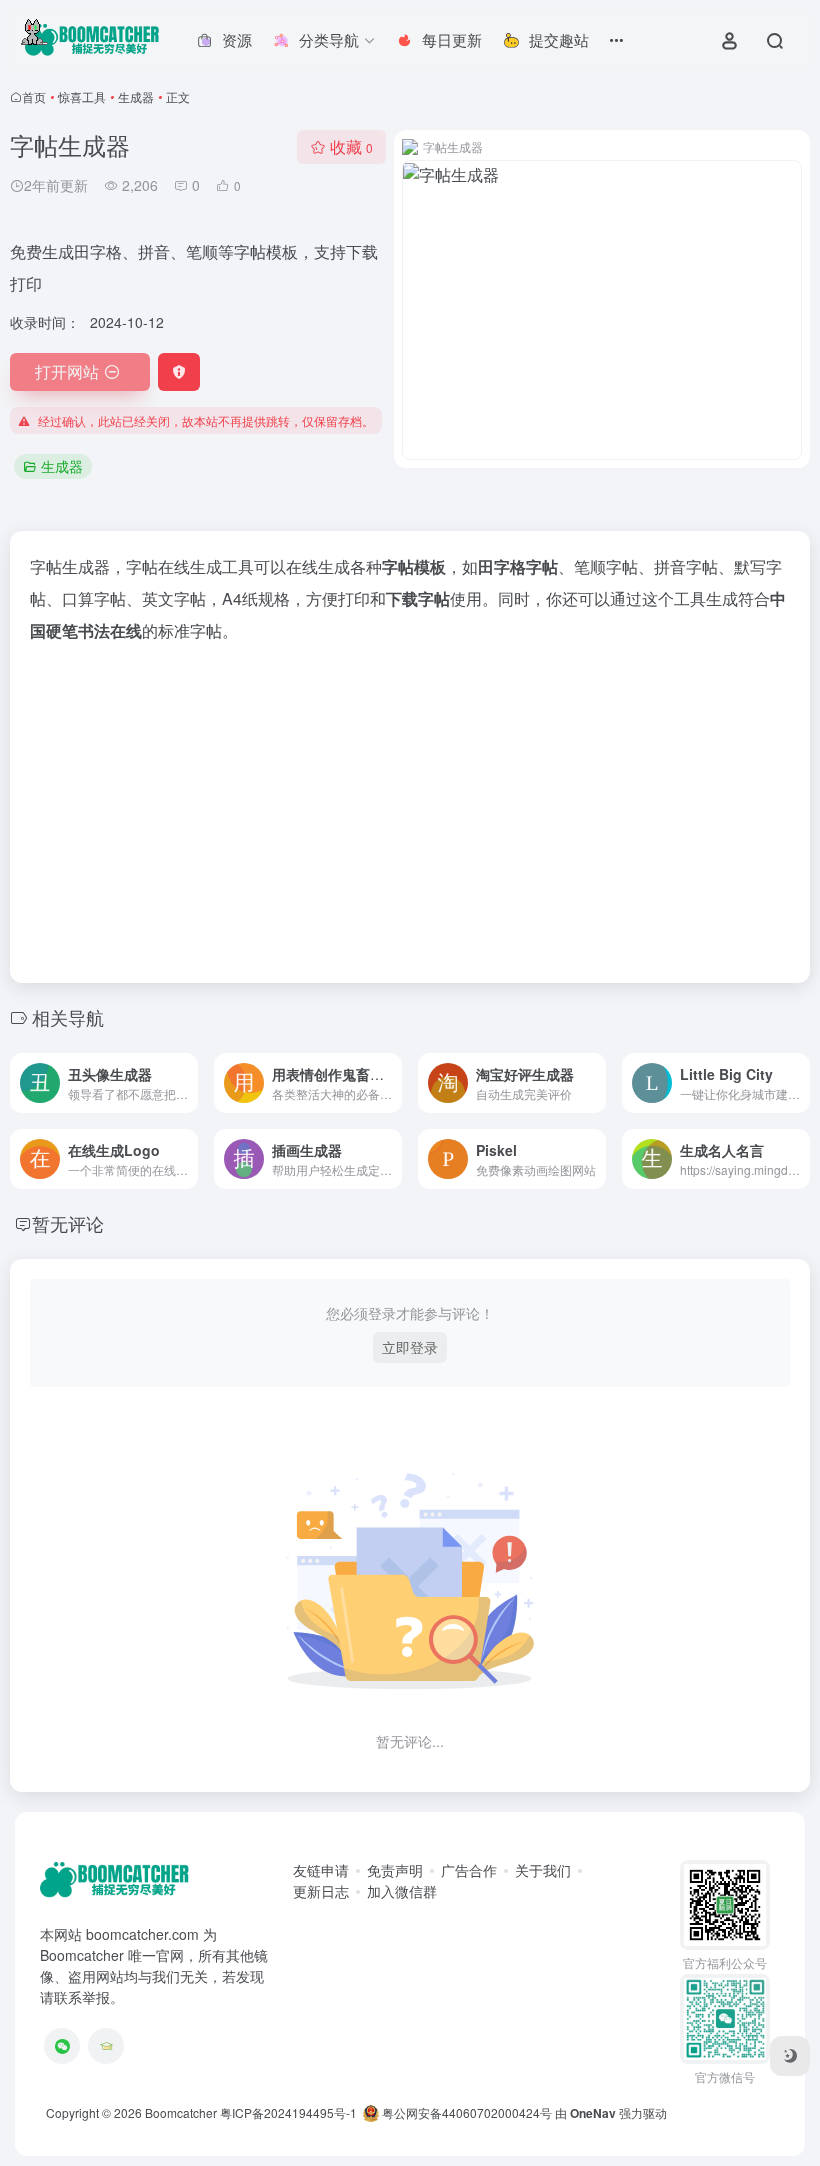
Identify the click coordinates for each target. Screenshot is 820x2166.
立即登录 (410, 1347)
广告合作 (469, 1870)
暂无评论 (68, 1223)
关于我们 (543, 1870)
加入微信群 (402, 1891)
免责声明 (395, 1870)
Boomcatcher (181, 2112)
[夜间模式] (790, 2056)
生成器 (136, 96)
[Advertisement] (410, 807)
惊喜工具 (82, 96)
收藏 (351, 146)
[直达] (187, 1083)
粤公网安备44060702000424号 (465, 2112)
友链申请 (321, 1870)
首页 (34, 96)
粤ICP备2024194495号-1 (288, 2112)
